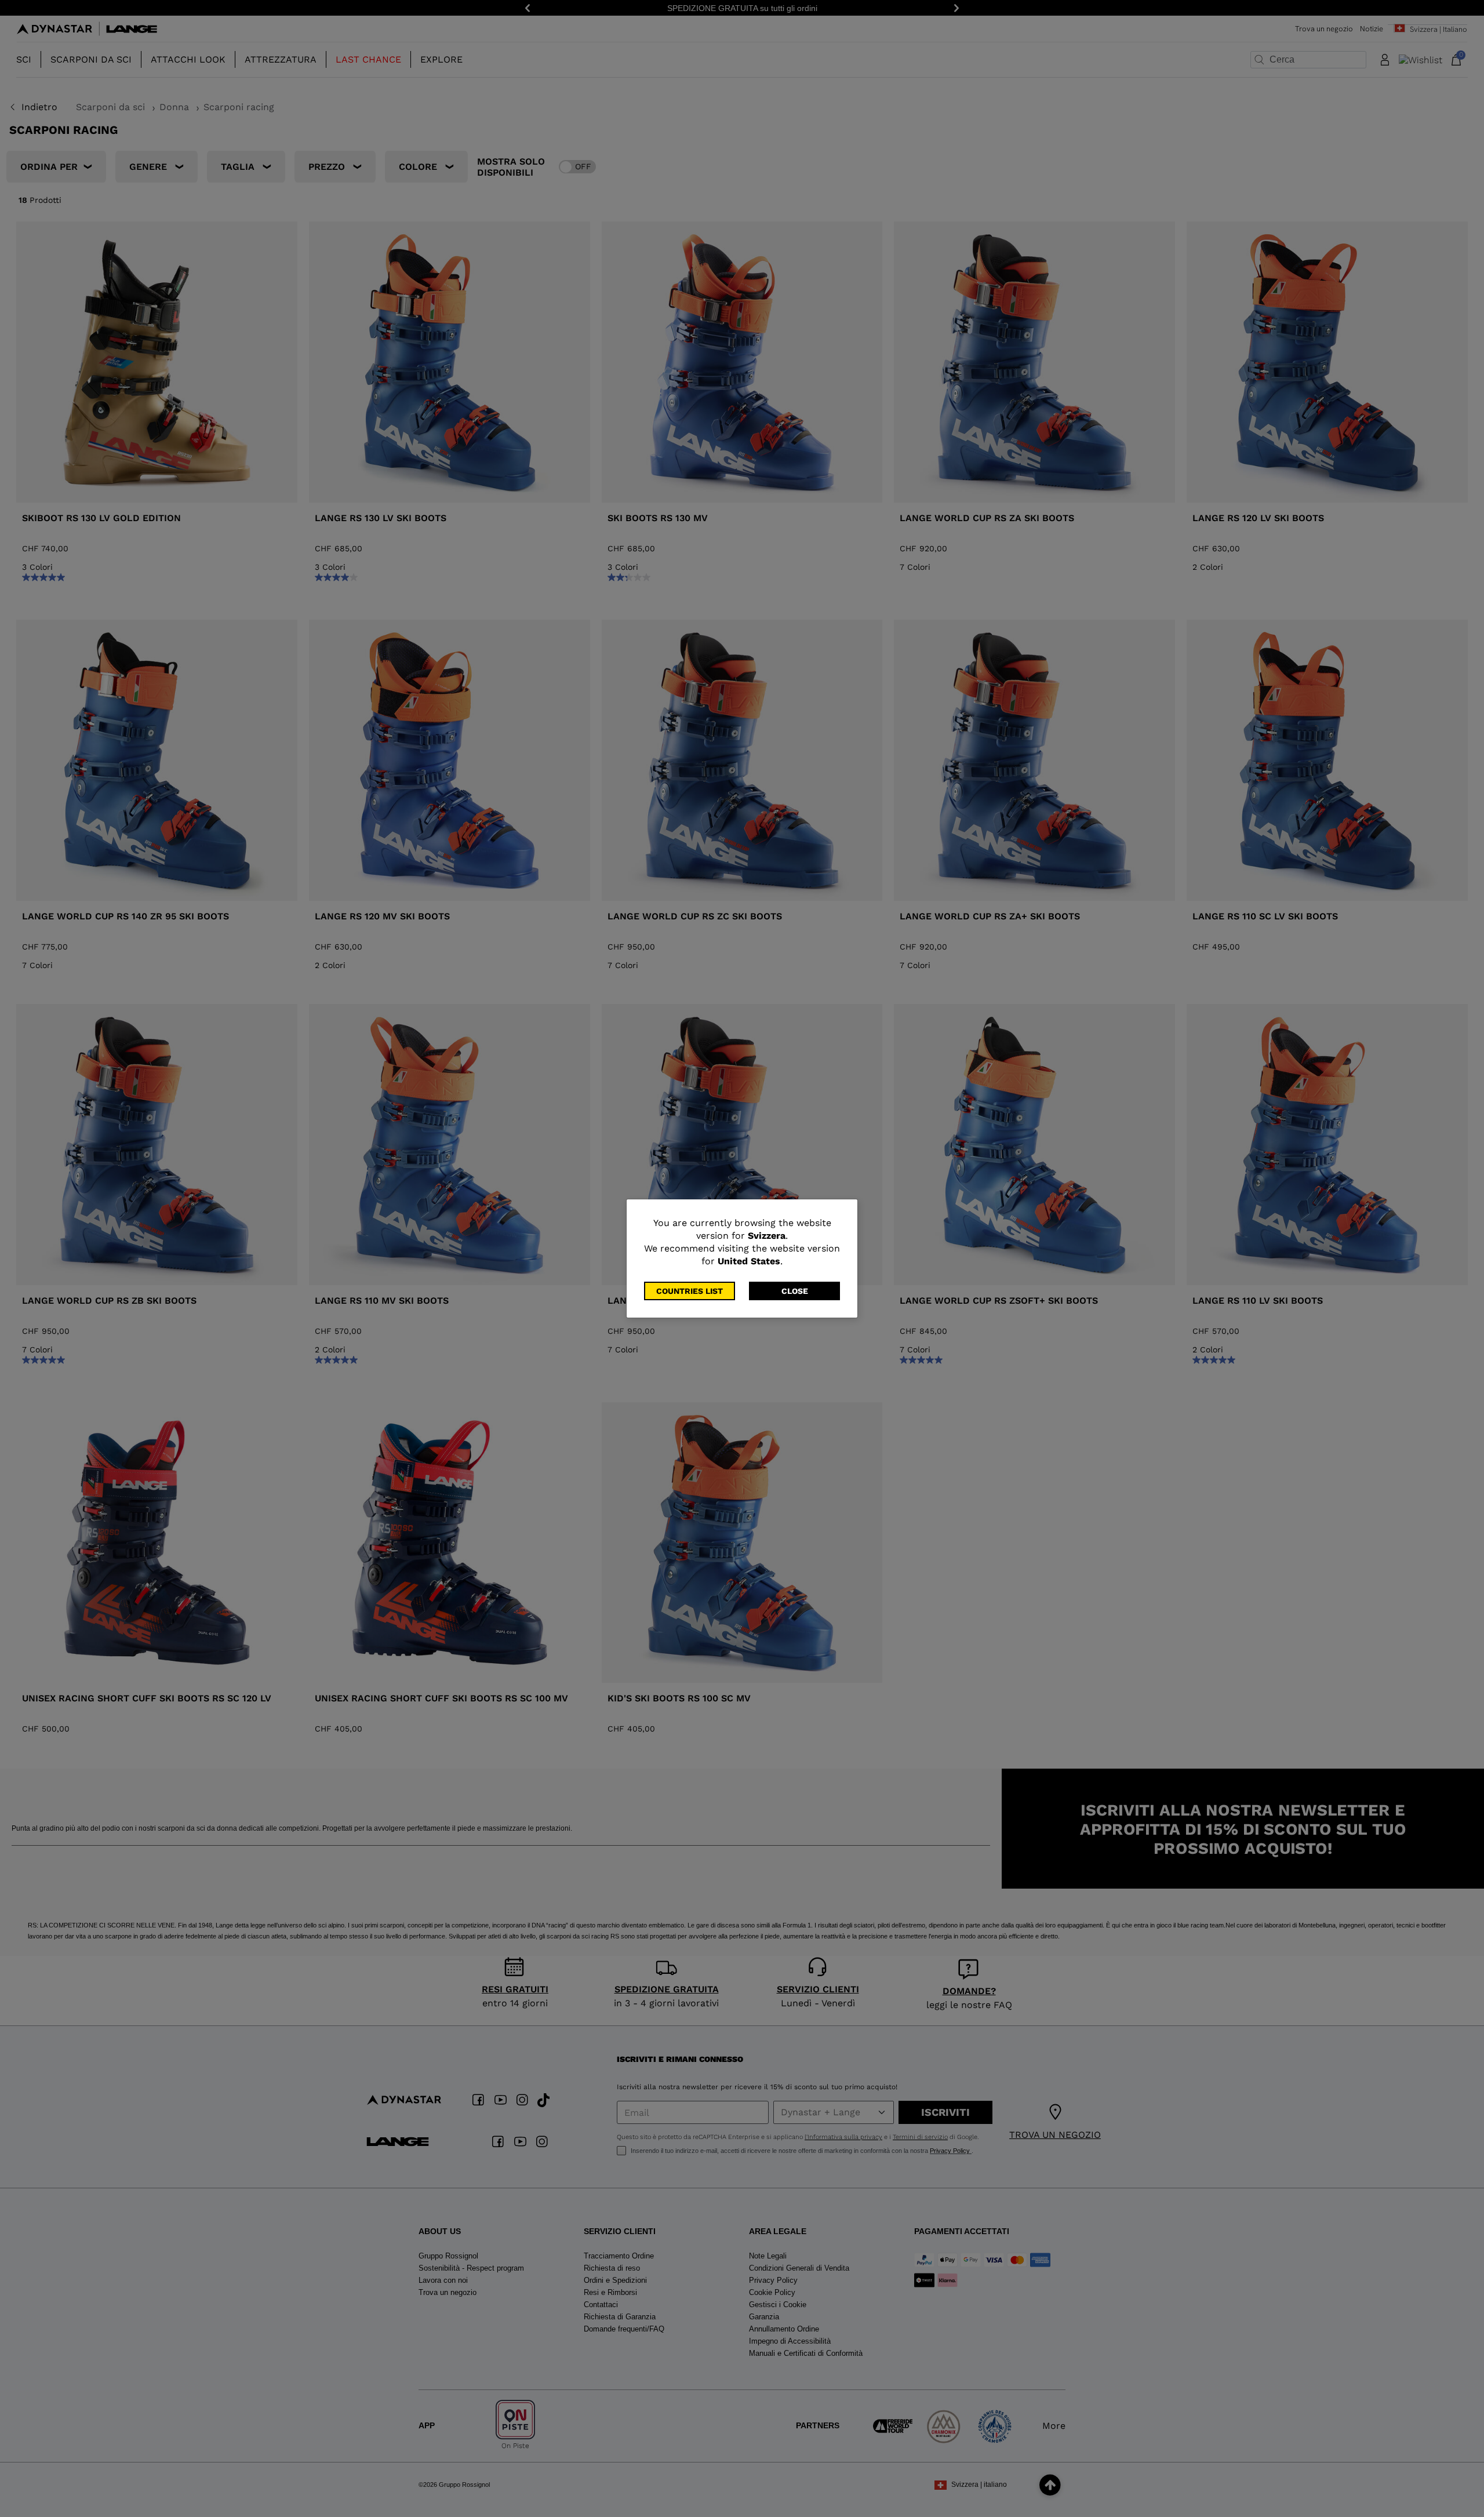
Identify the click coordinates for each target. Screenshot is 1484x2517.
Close (795, 1291)
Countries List (690, 1291)
